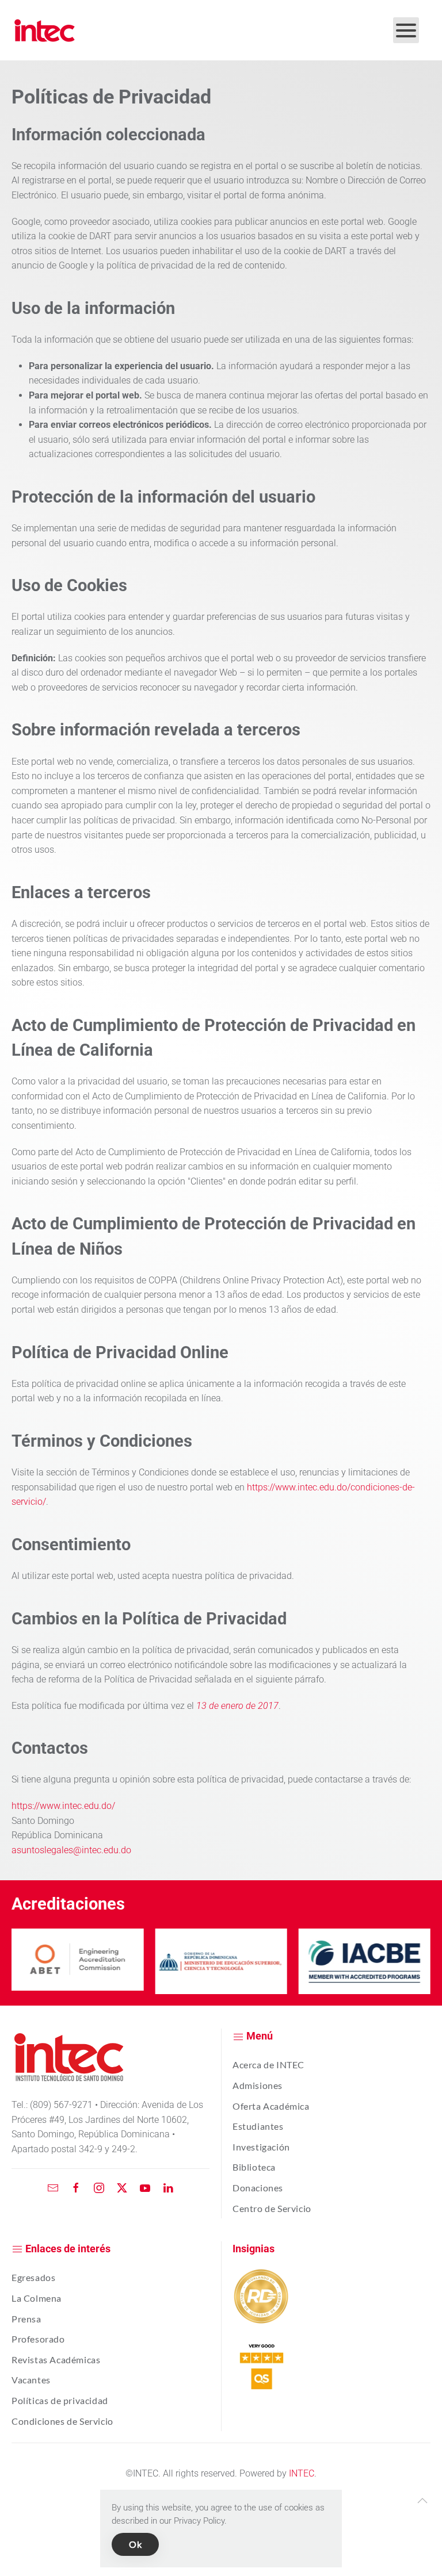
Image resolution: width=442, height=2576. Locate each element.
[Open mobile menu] (406, 30)
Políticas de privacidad (60, 2400)
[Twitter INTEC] (122, 2188)
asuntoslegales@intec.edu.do (71, 1850)
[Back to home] (45, 30)
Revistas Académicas (56, 2360)
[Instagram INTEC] (99, 2188)
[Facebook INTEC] (76, 2188)
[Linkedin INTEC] (168, 2188)
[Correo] (53, 2188)
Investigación (261, 2147)
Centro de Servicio (272, 2208)
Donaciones (258, 2188)
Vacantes (31, 2380)
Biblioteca (254, 2167)
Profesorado (38, 2339)
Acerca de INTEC (268, 2065)
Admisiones (258, 2085)
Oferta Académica (271, 2106)
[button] (422, 2501)
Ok (135, 2544)
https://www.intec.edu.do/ (63, 1806)
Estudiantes (258, 2126)
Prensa (26, 2319)
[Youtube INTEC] (145, 2188)
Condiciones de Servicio (62, 2421)
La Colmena (37, 2298)
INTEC (302, 2473)
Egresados (33, 2277)
